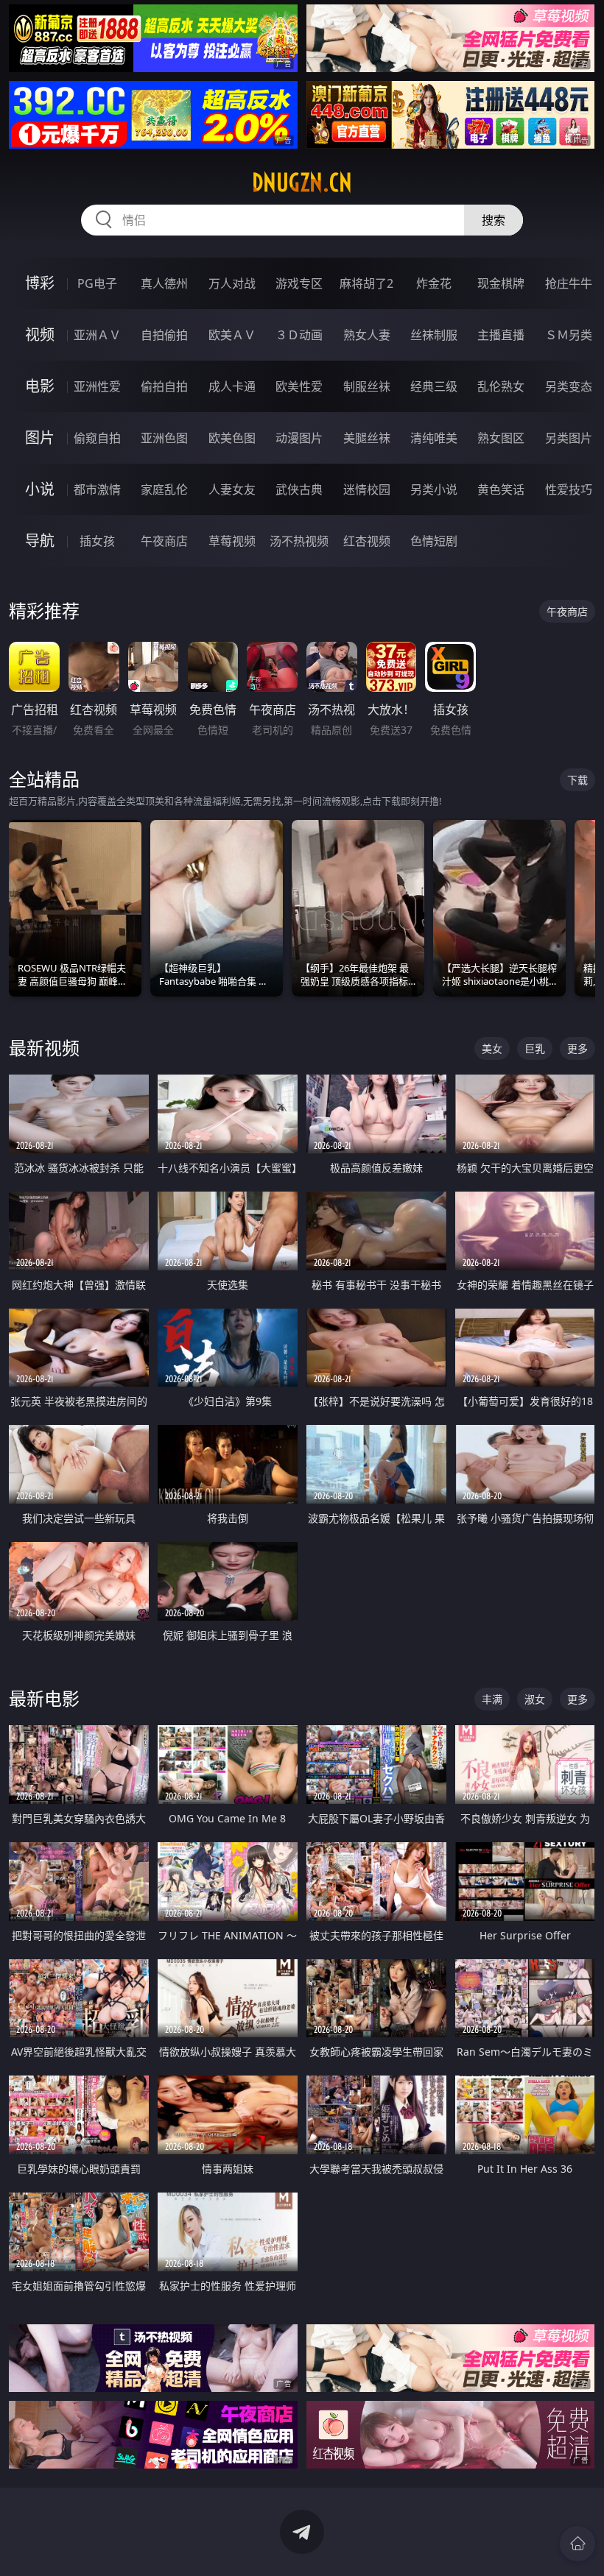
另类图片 (569, 438)
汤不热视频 (299, 541)
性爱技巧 (569, 489)
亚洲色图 (164, 438)
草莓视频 (232, 541)
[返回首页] (577, 2544)
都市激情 (97, 489)
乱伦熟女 (501, 386)
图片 (40, 438)
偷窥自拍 (97, 438)
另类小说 (434, 489)
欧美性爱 (299, 386)
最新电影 (44, 1698)
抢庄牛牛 (569, 283)
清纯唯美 (434, 438)
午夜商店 (164, 541)
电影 (40, 386)
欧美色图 (232, 438)
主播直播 (501, 335)
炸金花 (434, 283)
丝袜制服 (434, 335)
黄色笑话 (501, 489)
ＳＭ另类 (569, 335)
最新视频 (44, 1048)
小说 (40, 489)
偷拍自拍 (164, 386)
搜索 (494, 220)
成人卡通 (232, 386)
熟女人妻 (367, 335)
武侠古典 (299, 489)
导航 (40, 541)
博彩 (40, 283)
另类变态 (569, 386)
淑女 (535, 1699)
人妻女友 (232, 489)
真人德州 (164, 283)
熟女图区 (501, 438)
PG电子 (97, 283)
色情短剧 (434, 541)
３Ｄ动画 (299, 335)
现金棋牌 (501, 283)
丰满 (492, 1699)
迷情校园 (367, 489)
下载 (577, 780)
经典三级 (434, 386)
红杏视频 (367, 541)
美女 (492, 1048)
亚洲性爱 (97, 386)
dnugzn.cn (302, 183)
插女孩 (97, 541)
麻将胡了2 (366, 283)
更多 (577, 1048)
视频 (40, 335)
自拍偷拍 (164, 335)
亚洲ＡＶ (97, 335)
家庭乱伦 (164, 489)
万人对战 (232, 283)
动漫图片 (299, 438)
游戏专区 (299, 283)
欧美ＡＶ (232, 335)
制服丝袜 (367, 386)
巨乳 (535, 1048)
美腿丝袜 (367, 438)
